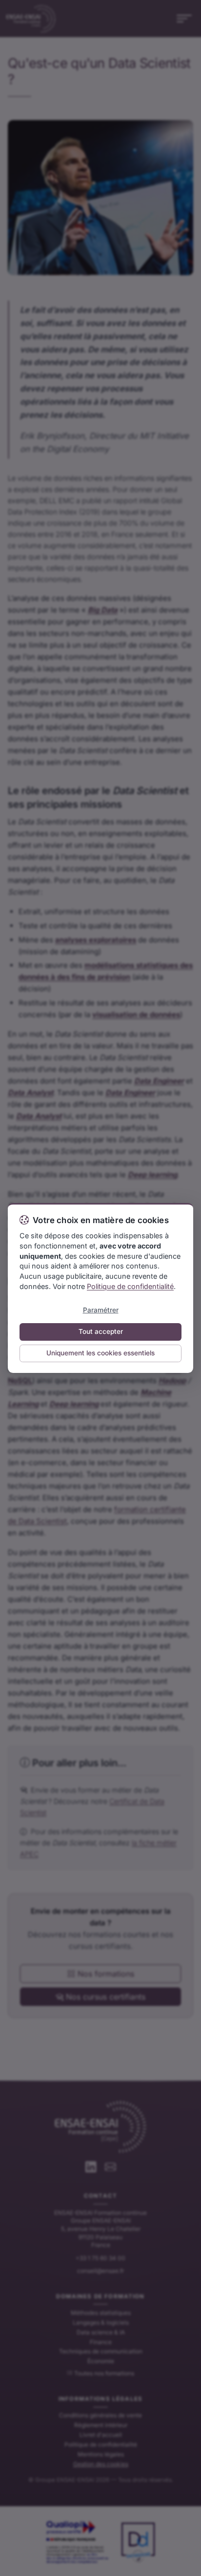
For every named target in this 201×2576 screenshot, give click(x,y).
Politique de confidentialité (130, 1286)
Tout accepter (101, 1331)
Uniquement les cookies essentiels (100, 1353)
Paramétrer (101, 1310)
